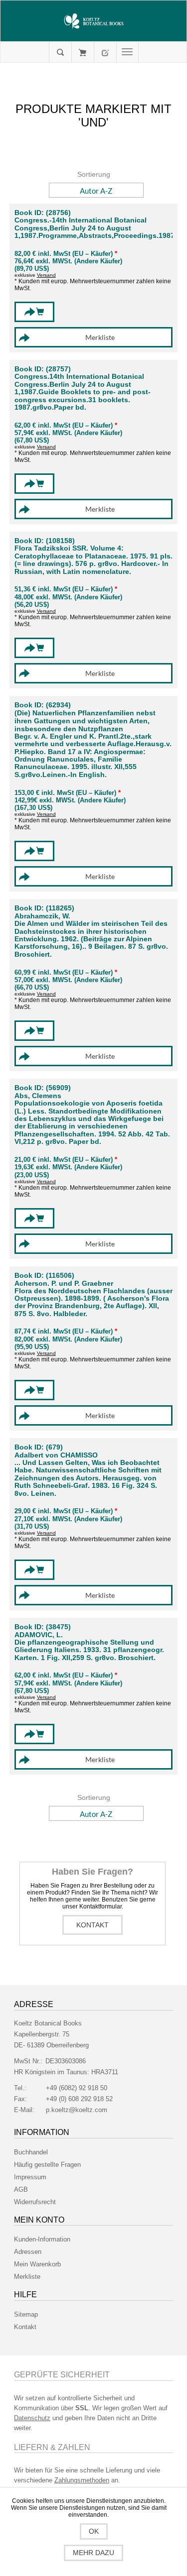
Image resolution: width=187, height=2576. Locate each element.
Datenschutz (32, 2418)
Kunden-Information (42, 2239)
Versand (46, 275)
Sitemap (26, 2314)
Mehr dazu (93, 2553)
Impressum (30, 2177)
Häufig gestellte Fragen (47, 2165)
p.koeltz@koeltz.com (77, 2110)
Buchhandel (31, 2152)
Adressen (28, 2252)
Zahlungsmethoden (82, 2480)
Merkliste (27, 2277)
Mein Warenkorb (83, 52)
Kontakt (93, 1925)
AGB (21, 2189)
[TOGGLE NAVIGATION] (127, 52)
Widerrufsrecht (35, 2202)
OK (94, 2531)
